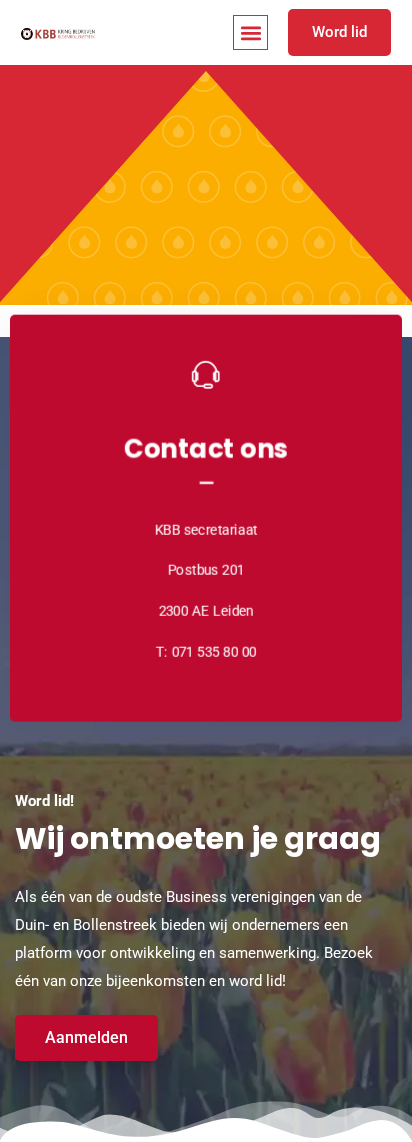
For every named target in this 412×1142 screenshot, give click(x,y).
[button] (250, 32)
